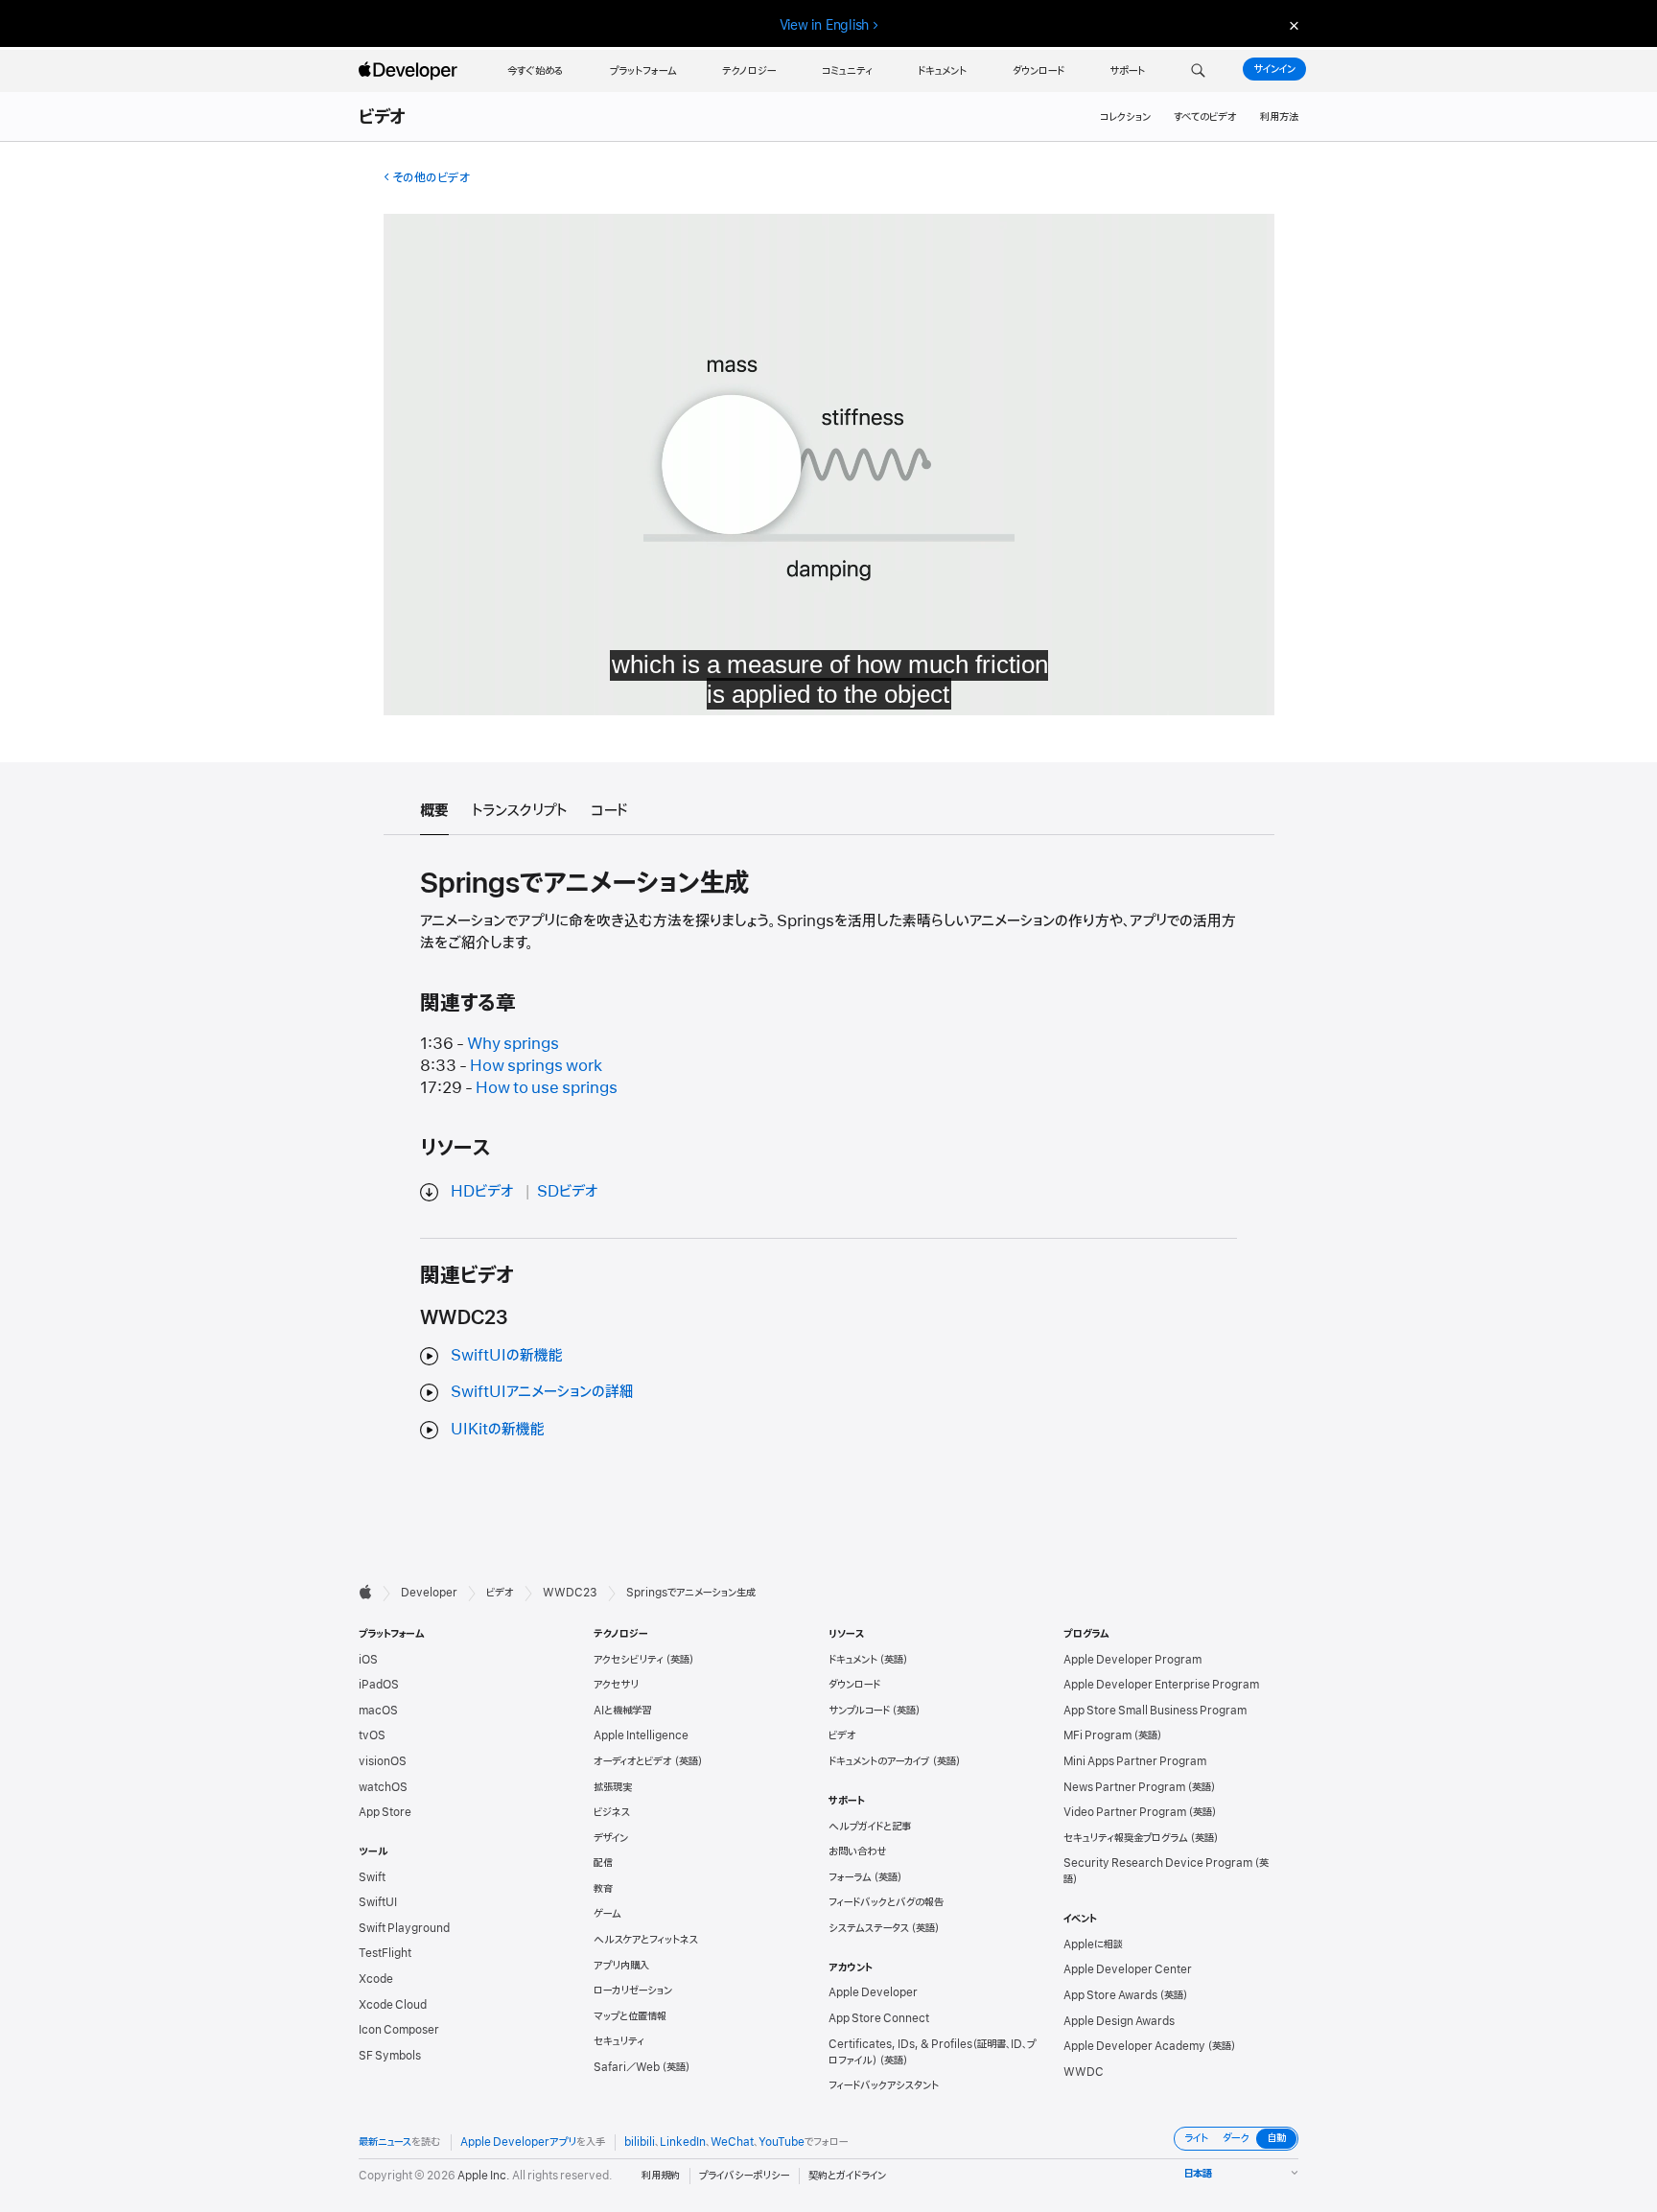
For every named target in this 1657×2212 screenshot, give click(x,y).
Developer (429, 1593)
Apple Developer (873, 1992)
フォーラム (850, 1877)
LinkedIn (683, 2142)
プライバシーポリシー (744, 2176)
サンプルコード (859, 1711)
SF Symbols (390, 2056)
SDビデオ (568, 1192)
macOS (378, 1711)
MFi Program (1097, 1735)
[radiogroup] (1236, 2139)
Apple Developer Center (1128, 1969)
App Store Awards (1110, 1995)
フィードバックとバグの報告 (886, 1902)
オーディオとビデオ (633, 1761)
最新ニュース (385, 2142)
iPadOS (379, 1685)
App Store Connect (879, 2018)
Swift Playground (404, 1928)
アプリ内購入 (621, 1966)
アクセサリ (616, 1685)
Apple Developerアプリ (518, 2142)
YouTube (782, 2142)
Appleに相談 (1093, 1944)
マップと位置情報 (630, 2016)
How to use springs (547, 1088)
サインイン (1274, 69)
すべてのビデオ (1205, 117)
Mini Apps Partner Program (1135, 1761)
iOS (368, 1660)
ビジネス (612, 1812)
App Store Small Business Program (1155, 1711)
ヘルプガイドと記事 (870, 1827)
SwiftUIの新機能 (507, 1356)
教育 (603, 1889)
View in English (825, 25)
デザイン (611, 1838)
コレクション (1125, 117)
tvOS (372, 1735)
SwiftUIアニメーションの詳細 (542, 1392)
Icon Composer (399, 2030)
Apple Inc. (484, 2176)
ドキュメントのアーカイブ (879, 1761)
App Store (385, 1812)
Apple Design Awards (1119, 2021)
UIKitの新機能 (498, 1430)
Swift (372, 1877)
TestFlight (385, 1953)
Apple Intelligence (641, 1735)
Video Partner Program (1125, 1812)
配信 (603, 1863)
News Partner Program (1124, 1787)
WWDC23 (570, 1593)
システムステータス (869, 1928)
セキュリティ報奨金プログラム (1126, 1838)
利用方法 (1279, 117)
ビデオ (383, 118)
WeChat (732, 2142)
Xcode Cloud (393, 2005)
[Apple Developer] (410, 71)
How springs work (536, 1066)
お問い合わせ (858, 1851)
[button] (1198, 71)
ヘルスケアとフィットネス (646, 1940)
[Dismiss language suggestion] (1292, 25)
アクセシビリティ (629, 1660)
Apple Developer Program (1132, 1660)
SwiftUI (378, 1902)
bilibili (640, 2142)
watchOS (383, 1787)
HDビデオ (482, 1192)
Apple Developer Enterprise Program (1161, 1685)
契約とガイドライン (847, 2176)
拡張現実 (613, 1787)
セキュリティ (619, 2041)
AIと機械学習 (622, 1711)
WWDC (1084, 2072)
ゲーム (607, 1914)
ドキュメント (853, 1660)
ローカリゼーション (633, 1991)
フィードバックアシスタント (884, 2085)
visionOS (383, 1761)
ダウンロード (854, 1685)
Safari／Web (627, 2067)
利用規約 (661, 2176)
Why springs (513, 1044)
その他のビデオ (431, 178)
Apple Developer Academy (1134, 2046)
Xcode (376, 1979)
